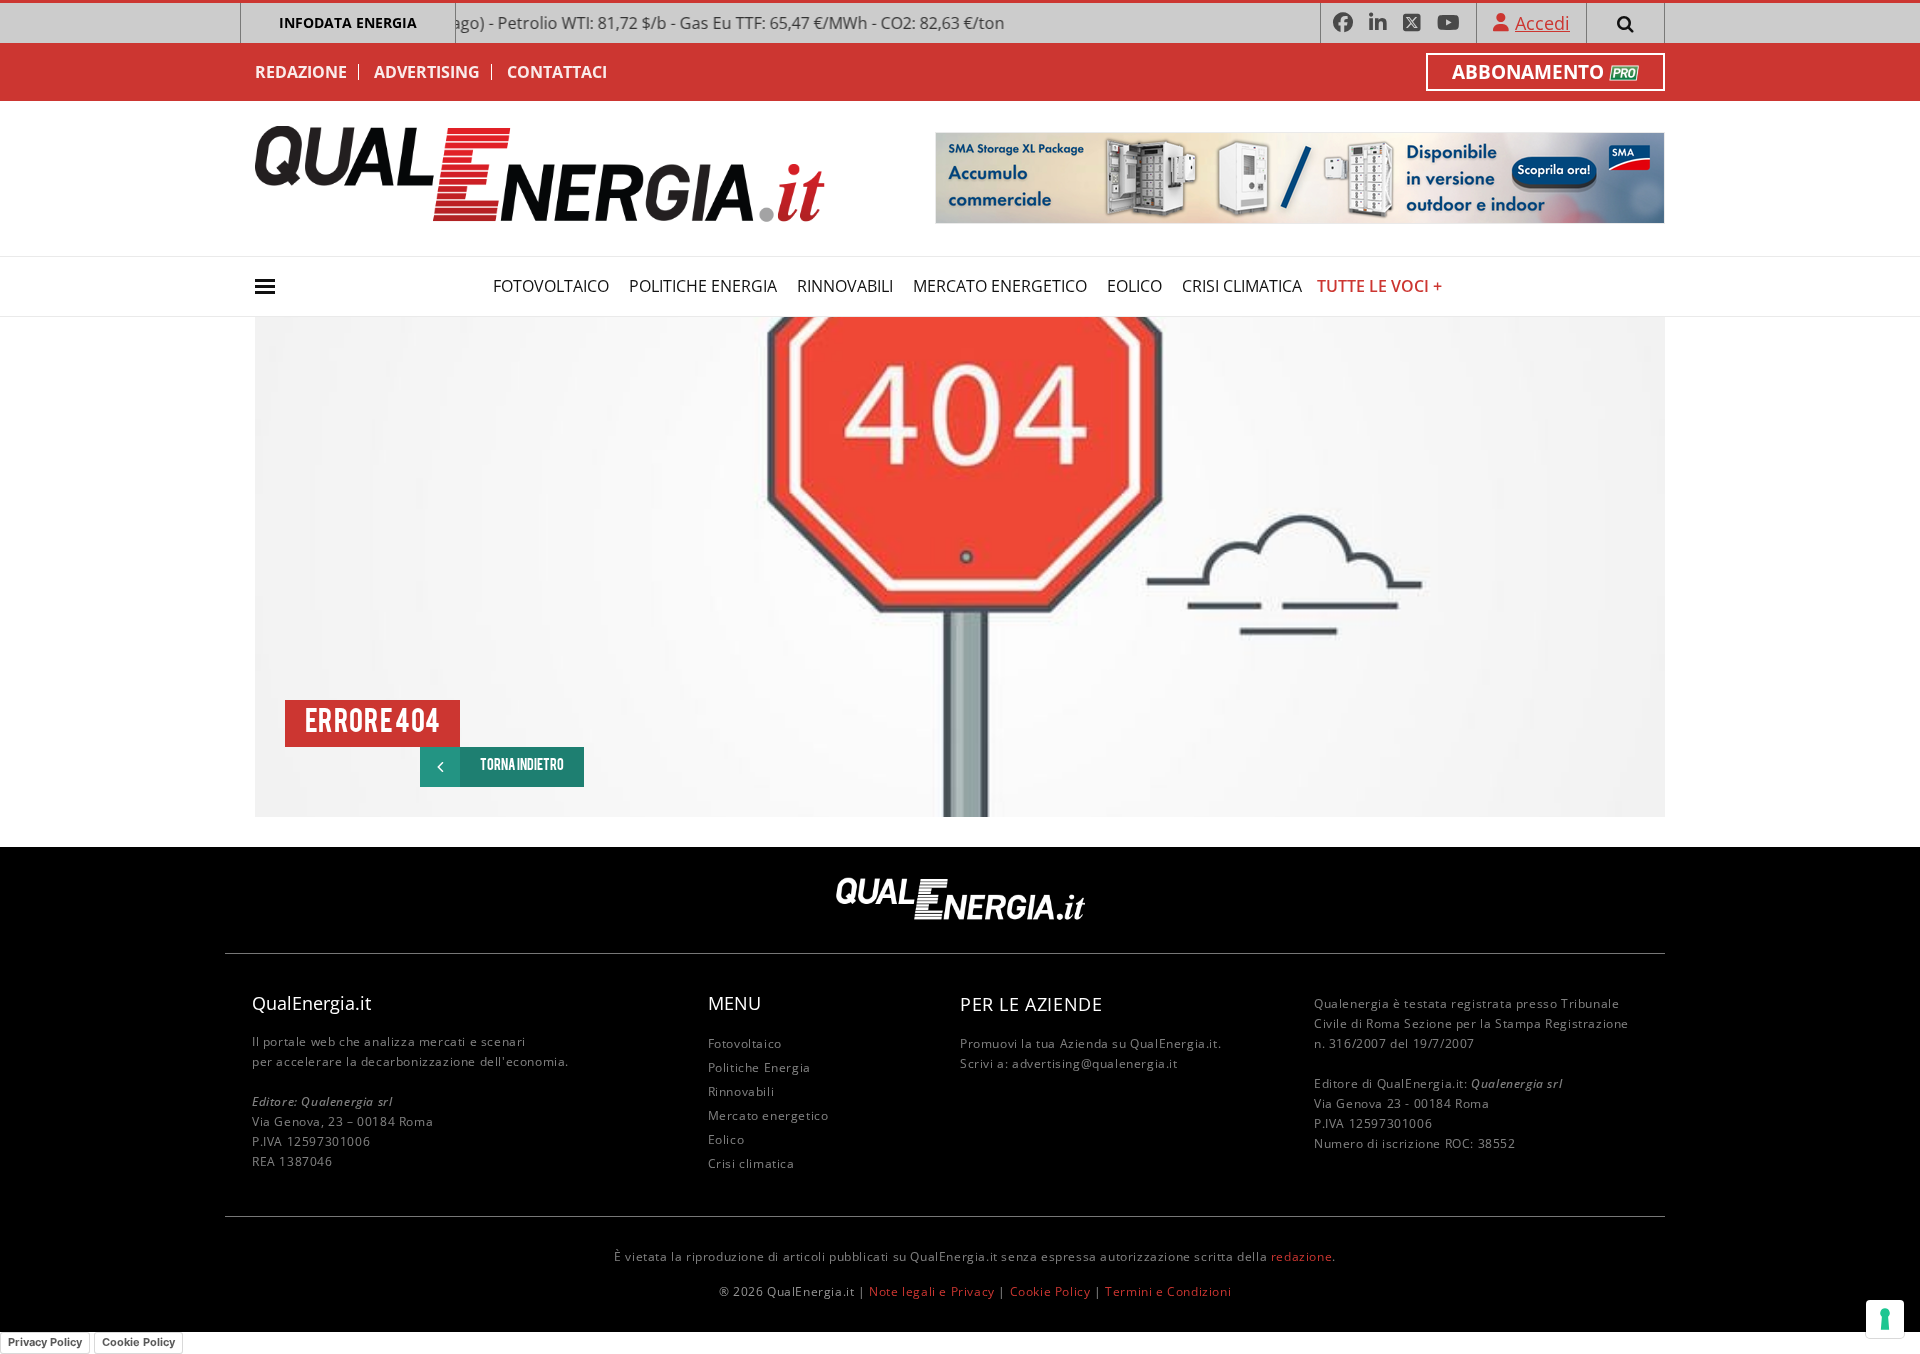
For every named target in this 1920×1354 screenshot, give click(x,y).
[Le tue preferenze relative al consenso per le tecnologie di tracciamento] (1885, 1319)
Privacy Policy (45, 1342)
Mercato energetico (1000, 286)
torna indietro (522, 766)
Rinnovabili (845, 286)
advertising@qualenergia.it (1095, 1063)
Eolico (1134, 286)
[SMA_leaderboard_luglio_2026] (1300, 176)
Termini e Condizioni (1168, 1291)
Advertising (427, 72)
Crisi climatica (1242, 286)
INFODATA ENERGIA (348, 22)
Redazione (301, 72)
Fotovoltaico (551, 286)
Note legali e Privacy (932, 1291)
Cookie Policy (1050, 1291)
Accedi (1542, 23)
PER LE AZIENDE (1031, 1004)
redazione (1301, 1256)
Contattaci (557, 72)
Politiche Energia (703, 286)
